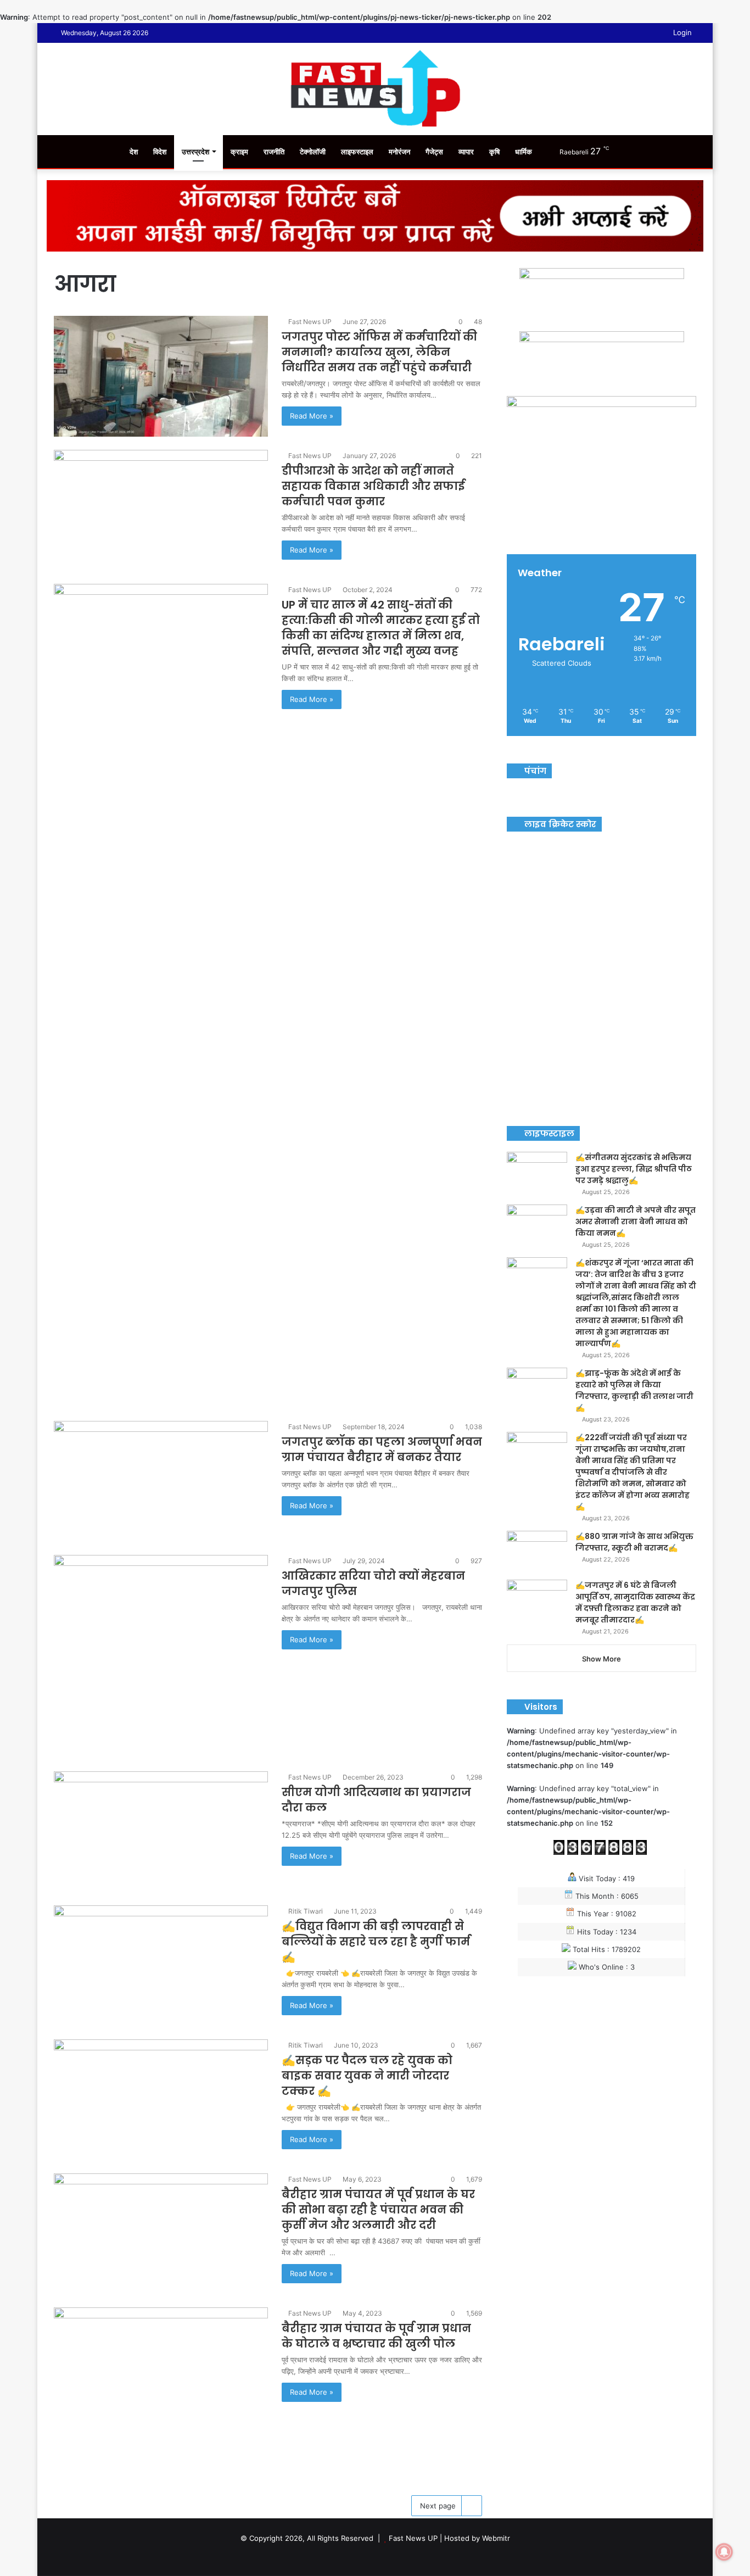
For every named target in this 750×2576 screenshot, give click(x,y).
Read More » (312, 416)
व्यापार (466, 152)
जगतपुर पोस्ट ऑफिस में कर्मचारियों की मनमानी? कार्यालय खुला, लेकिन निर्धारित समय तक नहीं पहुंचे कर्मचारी (379, 352)
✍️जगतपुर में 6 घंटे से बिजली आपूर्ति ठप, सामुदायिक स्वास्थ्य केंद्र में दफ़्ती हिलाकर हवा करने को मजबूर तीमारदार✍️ (635, 1602)
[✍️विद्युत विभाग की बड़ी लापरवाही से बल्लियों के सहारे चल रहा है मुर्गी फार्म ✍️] (161, 1966)
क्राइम (239, 152)
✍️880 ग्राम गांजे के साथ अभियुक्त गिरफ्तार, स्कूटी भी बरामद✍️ (634, 1542)
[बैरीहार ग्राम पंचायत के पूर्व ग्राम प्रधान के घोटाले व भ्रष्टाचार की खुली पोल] (161, 2388)
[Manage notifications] (724, 2552)
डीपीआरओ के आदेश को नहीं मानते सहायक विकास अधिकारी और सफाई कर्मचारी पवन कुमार (373, 486)
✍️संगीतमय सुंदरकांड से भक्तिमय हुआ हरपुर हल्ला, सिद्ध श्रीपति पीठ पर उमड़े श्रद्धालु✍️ (634, 1169)
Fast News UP (310, 322)
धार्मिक (524, 152)
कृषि (494, 152)
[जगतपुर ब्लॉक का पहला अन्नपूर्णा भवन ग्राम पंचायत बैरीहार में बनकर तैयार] (161, 1481)
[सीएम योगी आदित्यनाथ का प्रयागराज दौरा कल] (161, 1832)
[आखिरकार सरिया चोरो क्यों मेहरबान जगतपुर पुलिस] (161, 1657)
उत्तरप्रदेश (195, 152)
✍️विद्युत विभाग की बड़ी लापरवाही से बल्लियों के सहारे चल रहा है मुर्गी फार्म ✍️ (376, 1942)
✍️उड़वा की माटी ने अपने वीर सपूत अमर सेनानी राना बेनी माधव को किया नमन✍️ (636, 1222)
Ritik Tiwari (306, 1911)
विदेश (160, 152)
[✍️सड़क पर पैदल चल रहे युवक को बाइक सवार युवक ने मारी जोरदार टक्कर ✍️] (161, 2100)
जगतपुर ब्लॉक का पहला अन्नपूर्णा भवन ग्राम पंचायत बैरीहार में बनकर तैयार (382, 1449)
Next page (438, 2506)
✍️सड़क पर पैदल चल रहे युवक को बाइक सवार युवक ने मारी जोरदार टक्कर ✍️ (367, 2076)
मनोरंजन (399, 152)
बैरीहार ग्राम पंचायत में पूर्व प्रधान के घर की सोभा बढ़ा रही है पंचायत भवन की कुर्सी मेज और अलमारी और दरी (378, 2210)
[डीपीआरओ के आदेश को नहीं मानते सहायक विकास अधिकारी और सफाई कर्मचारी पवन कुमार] (161, 510)
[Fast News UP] (375, 88)
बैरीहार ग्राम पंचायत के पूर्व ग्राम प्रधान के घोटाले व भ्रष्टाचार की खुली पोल (376, 2336)
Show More (601, 1659)
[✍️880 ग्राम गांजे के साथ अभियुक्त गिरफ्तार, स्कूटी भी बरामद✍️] (537, 1551)
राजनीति (274, 152)
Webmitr (496, 2538)
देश (134, 152)
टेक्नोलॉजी (313, 152)
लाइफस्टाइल (357, 152)
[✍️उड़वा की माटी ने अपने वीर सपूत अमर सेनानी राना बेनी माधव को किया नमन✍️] (537, 1225)
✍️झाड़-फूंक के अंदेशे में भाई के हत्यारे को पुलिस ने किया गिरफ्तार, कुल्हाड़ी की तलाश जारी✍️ (634, 1390)
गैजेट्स (434, 152)
